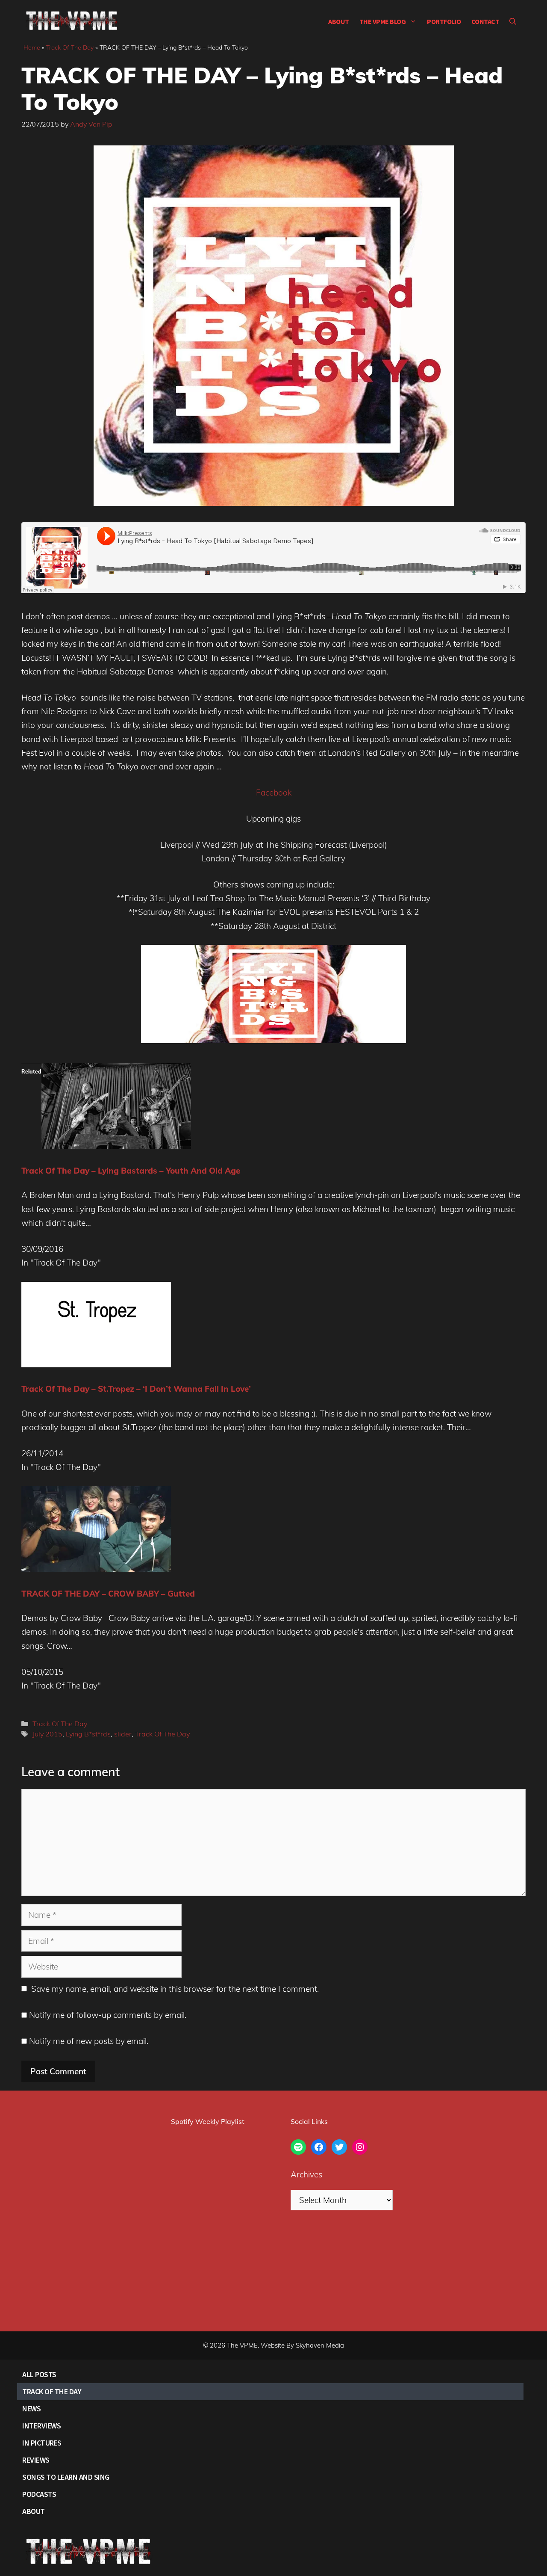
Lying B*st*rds (88, 1734)
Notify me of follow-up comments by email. (108, 2015)
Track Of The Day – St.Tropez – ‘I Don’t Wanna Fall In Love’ (136, 1389)
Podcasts (39, 2494)
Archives (306, 2174)
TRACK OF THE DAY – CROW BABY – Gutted (108, 1594)
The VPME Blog (383, 21)
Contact (485, 21)
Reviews (36, 2460)
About (339, 21)
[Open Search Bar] (513, 21)
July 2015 (47, 1734)
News (31, 2409)
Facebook (274, 793)
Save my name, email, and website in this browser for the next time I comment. (175, 1989)
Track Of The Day (70, 47)
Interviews (41, 2426)
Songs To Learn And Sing (66, 2477)
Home (32, 47)
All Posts (39, 2374)
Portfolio (444, 21)
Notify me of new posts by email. (89, 2041)
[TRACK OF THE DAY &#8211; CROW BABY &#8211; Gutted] (96, 1569)
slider (123, 1734)
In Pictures (42, 2443)
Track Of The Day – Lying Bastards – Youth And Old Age (131, 1171)
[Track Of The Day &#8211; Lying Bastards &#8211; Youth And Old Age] (116, 1146)
